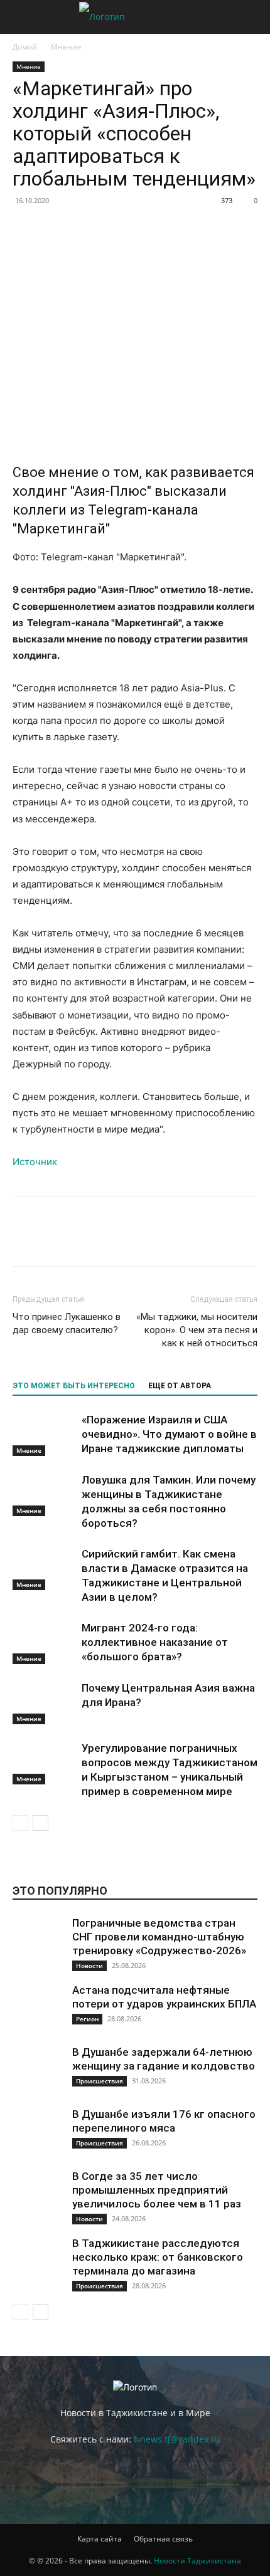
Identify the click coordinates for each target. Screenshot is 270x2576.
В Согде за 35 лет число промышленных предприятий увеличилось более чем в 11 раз (157, 2190)
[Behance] (50, 2475)
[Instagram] (118, 2474)
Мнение (66, 47)
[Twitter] (83, 229)
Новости (89, 1966)
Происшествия (100, 2081)
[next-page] (40, 1823)
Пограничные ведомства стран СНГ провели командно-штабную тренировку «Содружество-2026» (159, 1937)
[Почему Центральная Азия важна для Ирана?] (44, 1703)
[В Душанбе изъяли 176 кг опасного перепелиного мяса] (38, 2132)
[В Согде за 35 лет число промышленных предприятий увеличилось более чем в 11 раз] (38, 2194)
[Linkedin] (170, 229)
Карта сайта (100, 2539)
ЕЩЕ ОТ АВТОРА (180, 1386)
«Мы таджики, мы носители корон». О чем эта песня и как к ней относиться (197, 1330)
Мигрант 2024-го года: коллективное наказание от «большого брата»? (155, 1642)
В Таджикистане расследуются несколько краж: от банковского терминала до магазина (158, 2257)
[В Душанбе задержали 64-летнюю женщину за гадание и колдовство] (38, 2070)
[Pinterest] (112, 229)
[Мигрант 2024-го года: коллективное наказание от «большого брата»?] (44, 1642)
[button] (21, 17)
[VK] (54, 229)
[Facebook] (25, 229)
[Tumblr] (227, 229)
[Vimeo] (186, 2475)
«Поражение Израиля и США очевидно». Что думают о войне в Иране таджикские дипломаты (169, 1434)
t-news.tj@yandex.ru (177, 2439)
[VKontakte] (220, 2475)
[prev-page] (20, 1823)
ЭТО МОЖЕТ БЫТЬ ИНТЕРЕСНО (74, 1386)
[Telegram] (256, 229)
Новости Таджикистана (197, 2561)
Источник (35, 1162)
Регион (87, 2019)
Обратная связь (163, 2539)
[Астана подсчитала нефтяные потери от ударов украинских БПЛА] (38, 2008)
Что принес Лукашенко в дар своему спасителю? (67, 1323)
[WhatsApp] (141, 229)
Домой (25, 47)
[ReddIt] (198, 229)
